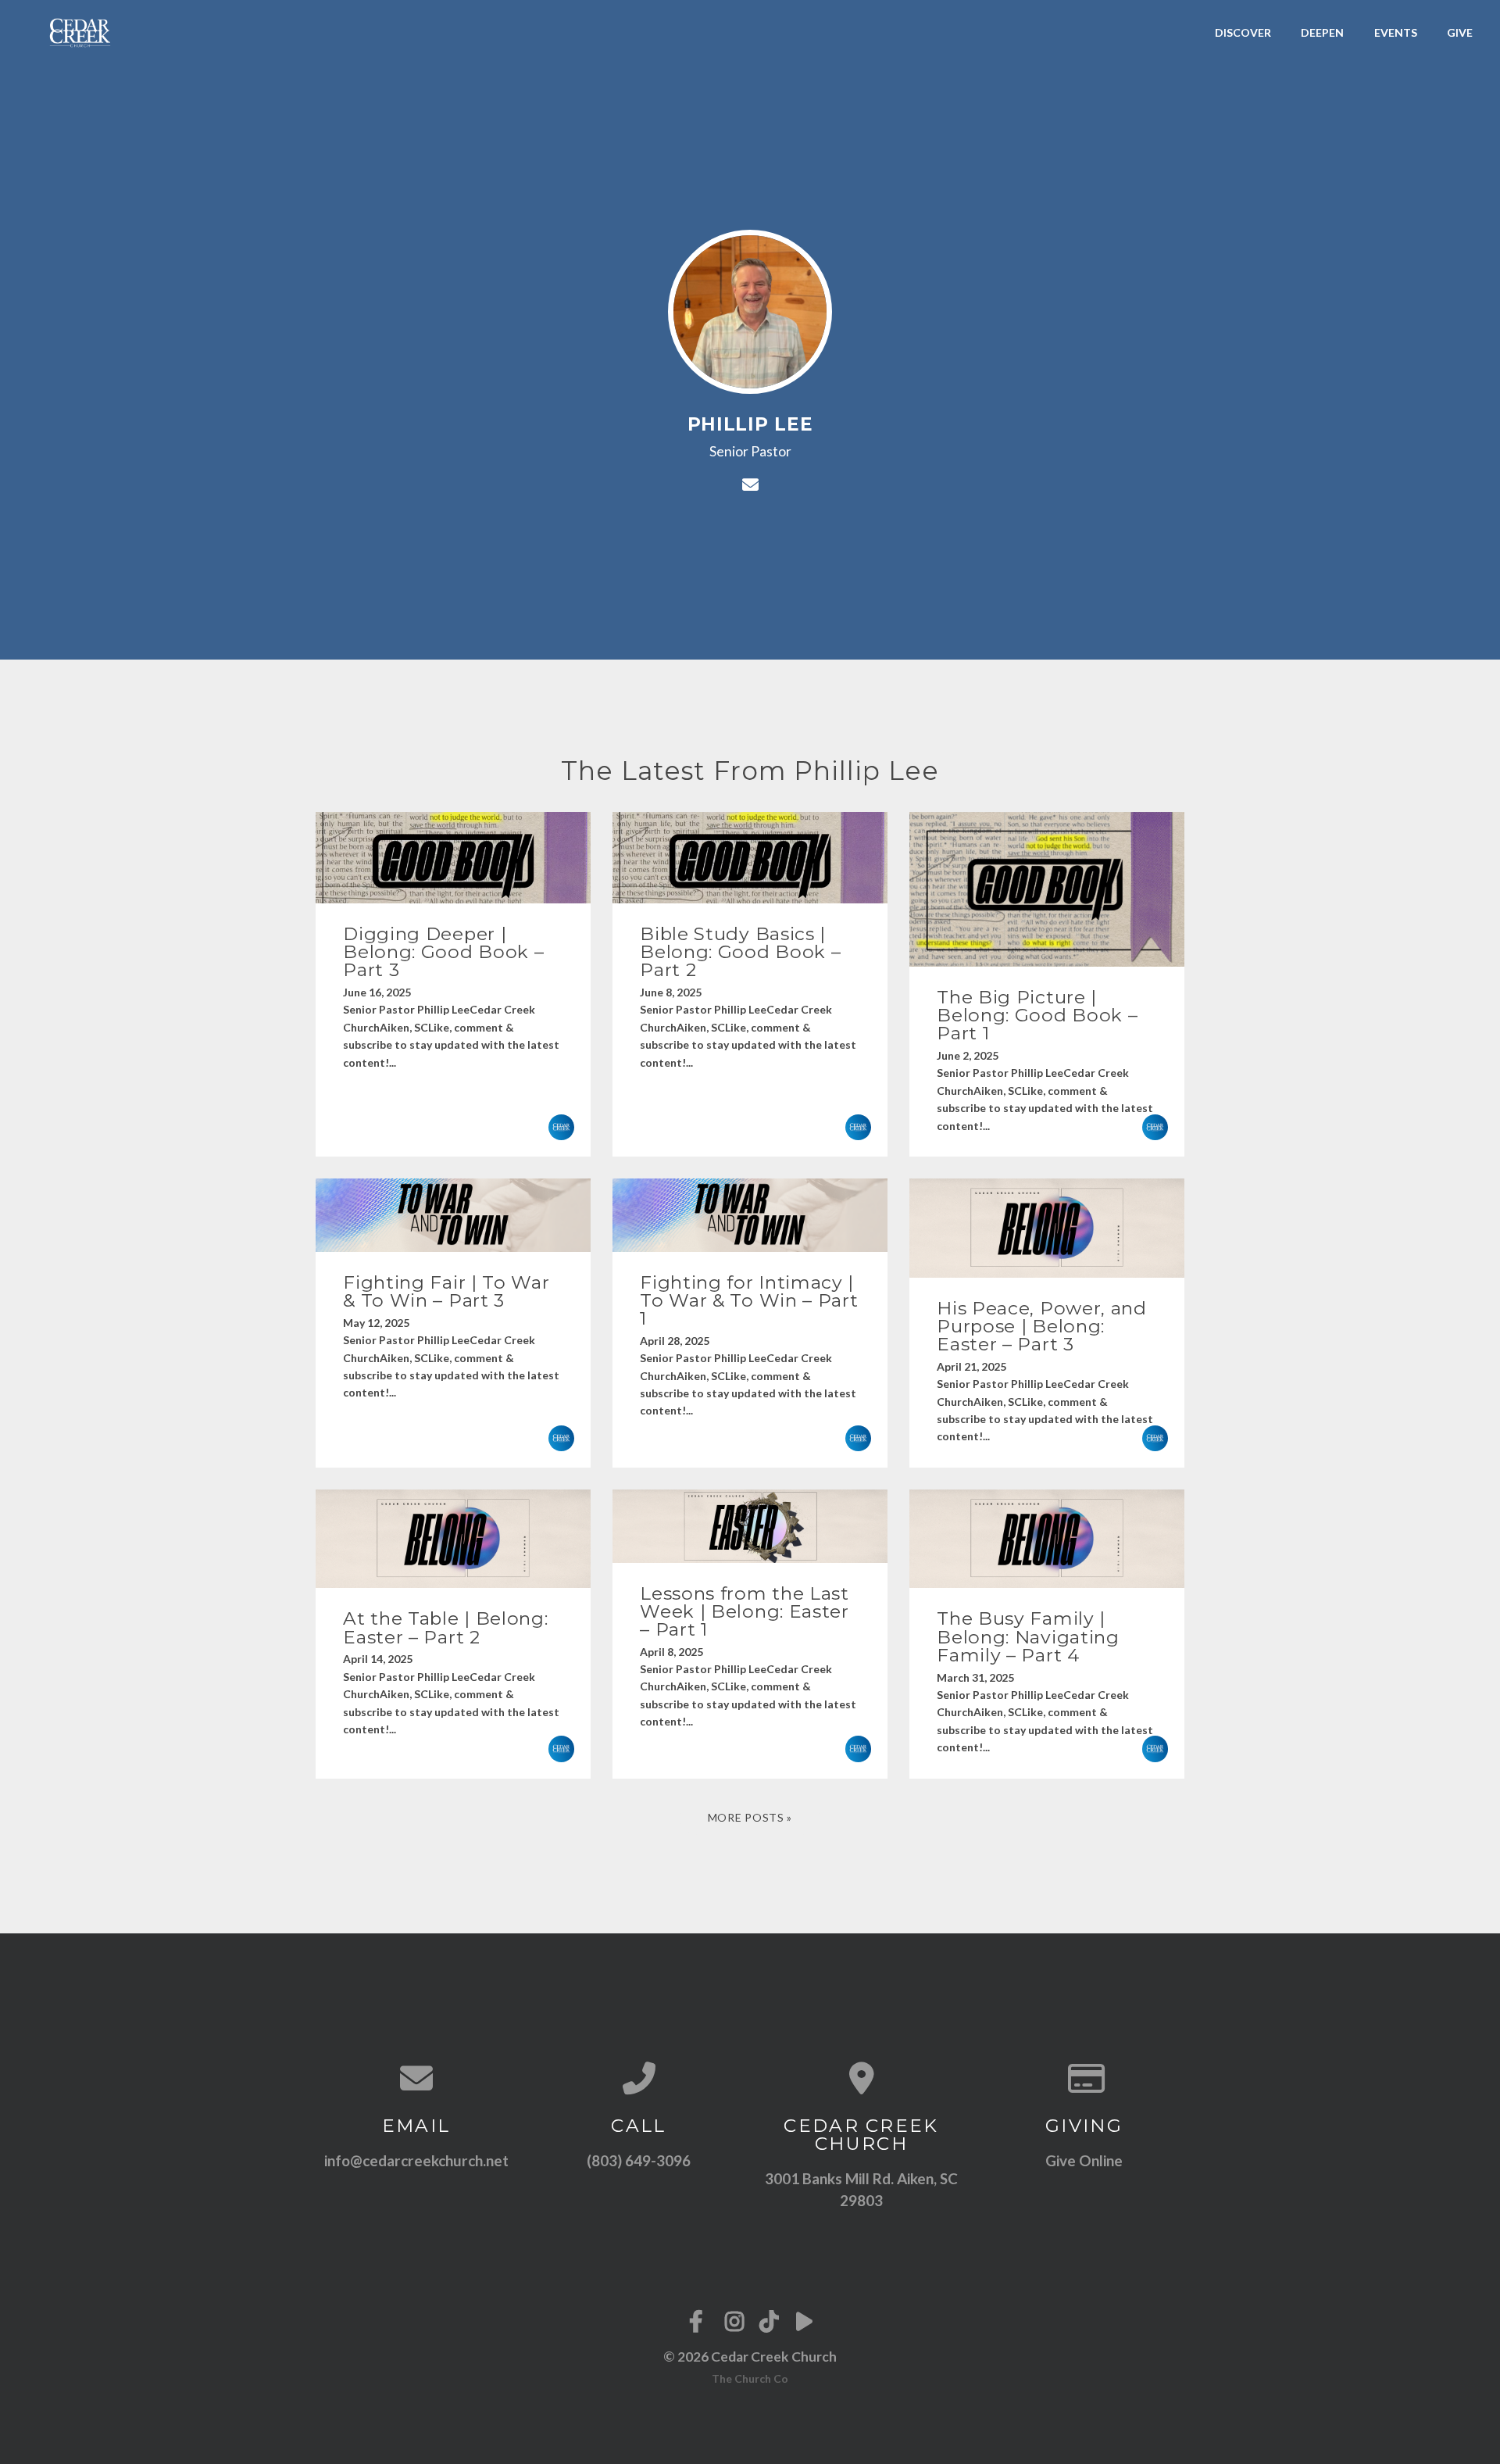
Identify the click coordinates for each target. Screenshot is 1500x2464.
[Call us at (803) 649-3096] (639, 2078)
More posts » (750, 1817)
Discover (1243, 32)
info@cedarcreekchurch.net (416, 2160)
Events (1396, 32)
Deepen (1322, 32)
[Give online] (1084, 2078)
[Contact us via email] (416, 2078)
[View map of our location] (861, 2078)
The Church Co (750, 2378)
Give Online (1084, 2160)
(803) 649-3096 (639, 2160)
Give (1460, 32)
